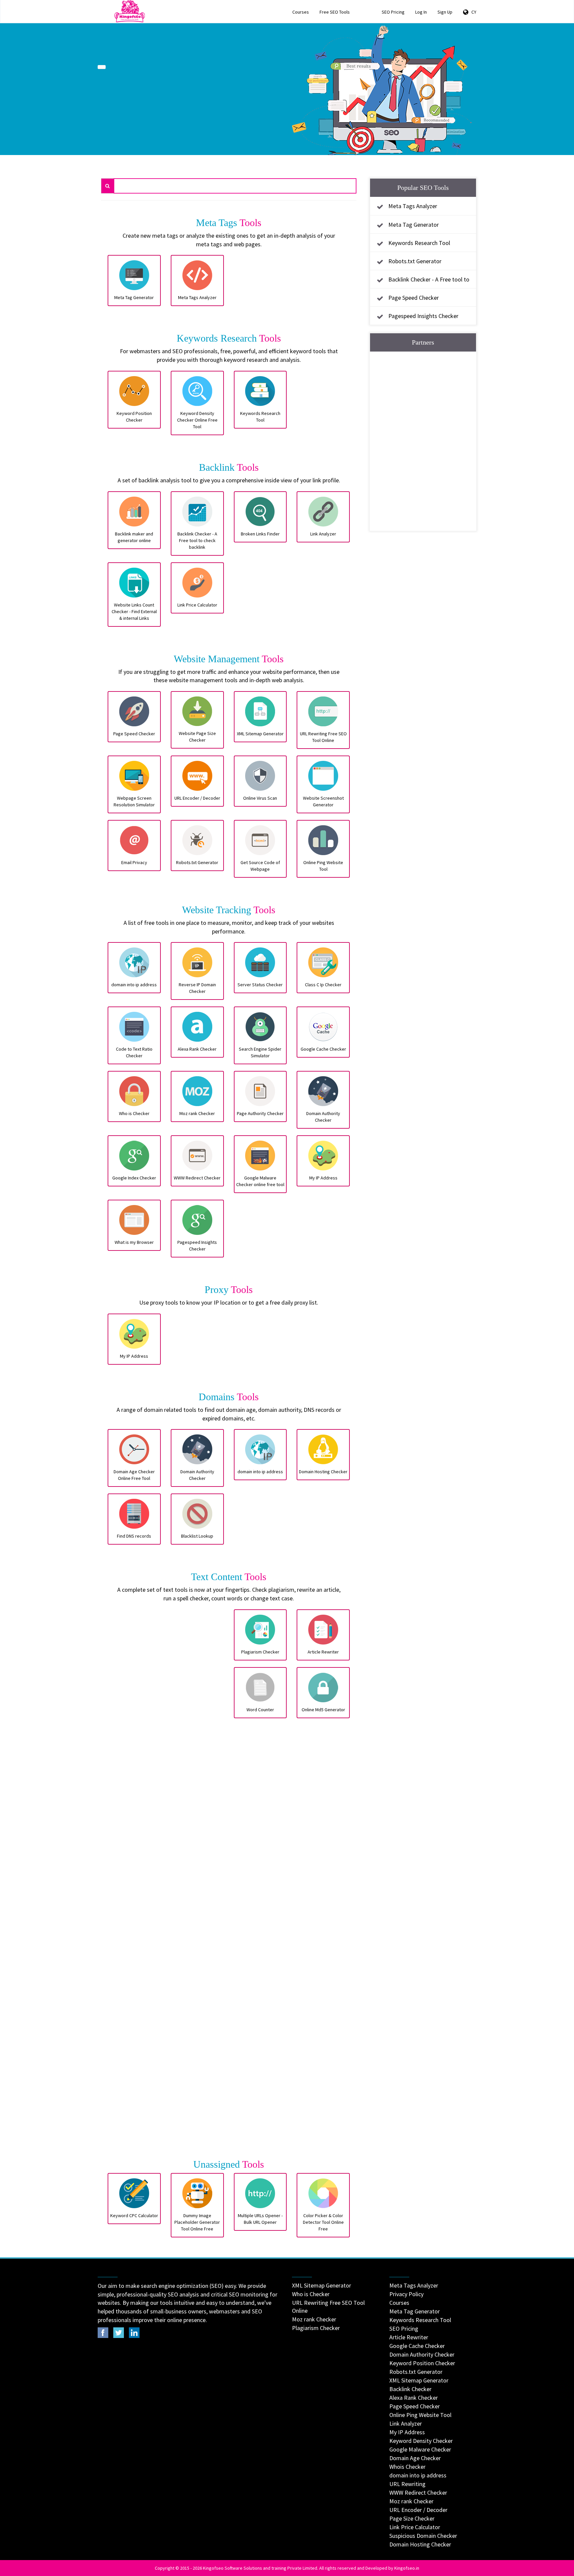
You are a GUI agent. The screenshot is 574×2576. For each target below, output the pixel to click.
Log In (421, 12)
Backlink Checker (410, 2389)
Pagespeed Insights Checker (423, 316)
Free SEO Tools (335, 12)
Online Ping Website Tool (420, 2415)
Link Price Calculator (415, 2527)
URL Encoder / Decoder (418, 2510)
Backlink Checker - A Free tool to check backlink (421, 285)
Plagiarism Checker (316, 2328)
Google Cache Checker (417, 2346)
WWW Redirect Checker (418, 2493)
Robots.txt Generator (415, 261)
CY (472, 12)
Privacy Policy (406, 2294)
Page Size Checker (412, 2518)
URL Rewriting (407, 2484)
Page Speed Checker (414, 298)
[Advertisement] (166, 1881)
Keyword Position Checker (422, 2363)
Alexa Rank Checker (414, 2398)
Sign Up (445, 12)
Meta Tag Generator (414, 225)
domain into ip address (418, 2475)
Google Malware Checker (420, 2449)
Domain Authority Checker (422, 2354)
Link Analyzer (406, 2423)
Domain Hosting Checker (420, 2544)
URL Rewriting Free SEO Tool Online (328, 2307)
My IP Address (407, 2432)
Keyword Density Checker (421, 2441)
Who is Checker (311, 2294)
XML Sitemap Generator (322, 2285)
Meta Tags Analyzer (413, 206)
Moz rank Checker (314, 2319)
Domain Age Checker (415, 2458)
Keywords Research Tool (419, 243)
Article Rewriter (409, 2337)
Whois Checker (407, 2467)
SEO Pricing (393, 12)
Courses (301, 12)
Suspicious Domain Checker (423, 2536)
